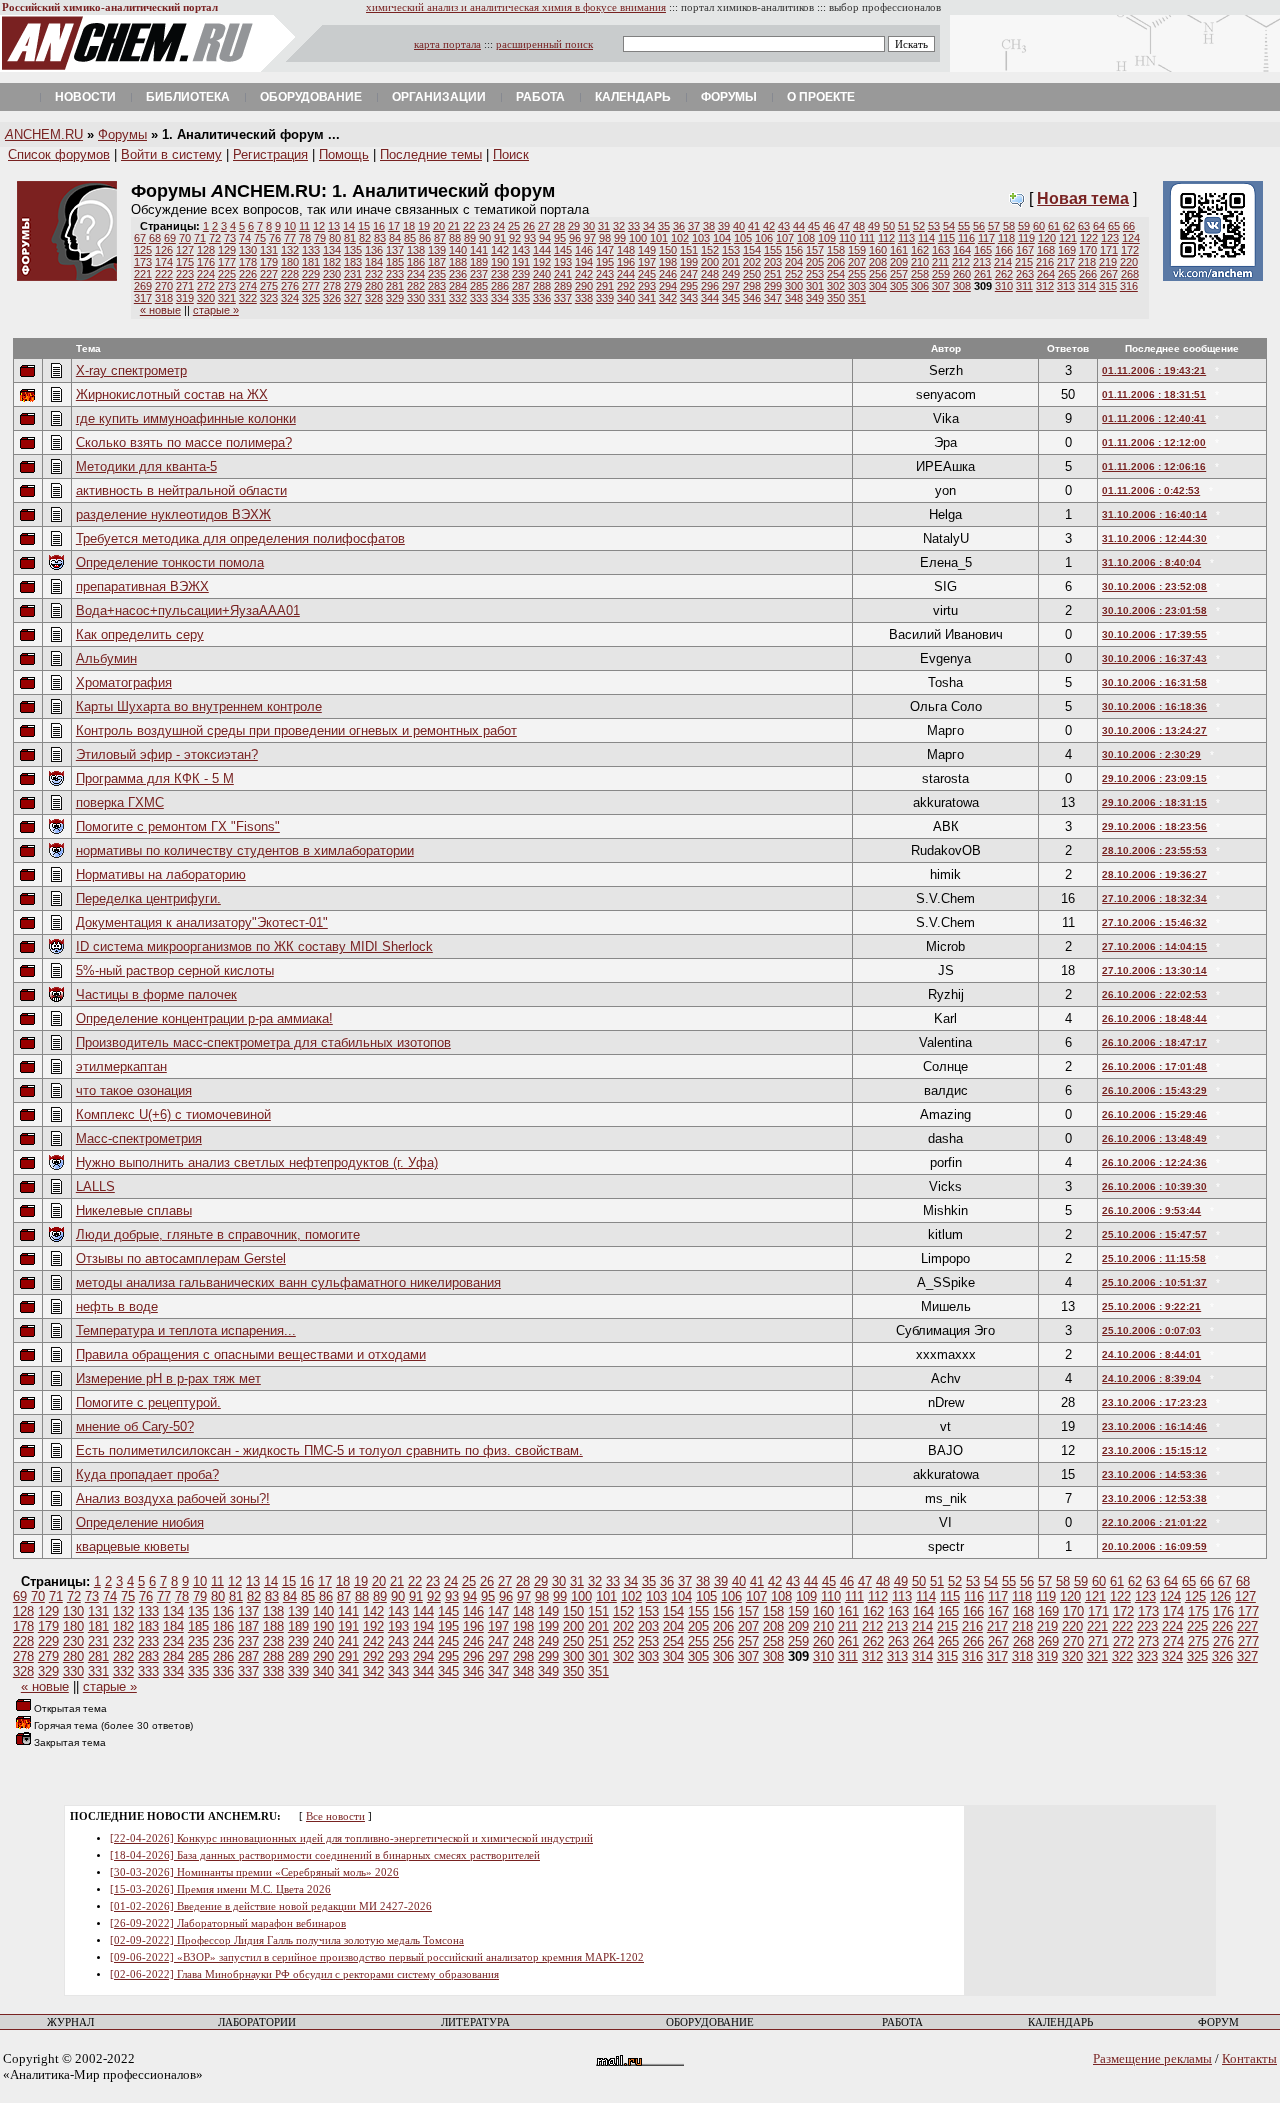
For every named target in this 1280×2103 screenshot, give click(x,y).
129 (227, 250)
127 (185, 250)
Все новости (335, 1816)
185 (395, 262)
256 (878, 274)
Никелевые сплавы (134, 1210)
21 (454, 226)
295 (689, 286)
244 (626, 274)
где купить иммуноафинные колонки (186, 418)
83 (380, 238)
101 (659, 238)
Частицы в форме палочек (156, 994)
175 (185, 262)
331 (437, 298)
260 (962, 274)
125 (143, 250)
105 (743, 238)
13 (334, 226)
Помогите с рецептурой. (148, 1402)
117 (986, 238)
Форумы (729, 97)
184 (374, 262)
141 (479, 250)
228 (290, 274)
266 (1088, 274)
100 (638, 238)
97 (590, 238)
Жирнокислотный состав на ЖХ (172, 394)
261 (983, 274)
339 (605, 298)
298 (752, 286)
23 (484, 226)
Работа (540, 97)
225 (227, 274)
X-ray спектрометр (131, 370)
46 (829, 226)
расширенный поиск (544, 44)
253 (815, 274)
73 (230, 238)
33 (634, 226)
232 (374, 274)
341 (647, 298)
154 (752, 250)
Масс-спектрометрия (139, 1138)
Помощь (344, 154)
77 (290, 238)
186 (416, 262)
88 (455, 238)
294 (668, 286)
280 (374, 286)
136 (374, 250)
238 (500, 274)
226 (248, 274)
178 (248, 262)
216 (1045, 262)
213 (982, 262)
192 (542, 262)
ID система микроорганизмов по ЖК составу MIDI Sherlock (254, 946)
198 (668, 262)
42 (769, 226)
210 (920, 262)
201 (731, 262)
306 (920, 286)
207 (857, 262)
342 (668, 298)
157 (815, 250)
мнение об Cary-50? (135, 1426)
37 (694, 226)
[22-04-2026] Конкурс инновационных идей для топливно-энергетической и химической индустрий (351, 1838)
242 (584, 274)
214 (1003, 262)
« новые (160, 310)
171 (1109, 250)
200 (710, 262)
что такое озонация (134, 1090)
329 (395, 298)
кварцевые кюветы (132, 1546)
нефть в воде (117, 1306)
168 (1046, 250)
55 (964, 226)
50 (889, 226)
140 (458, 250)
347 (773, 298)
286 (500, 286)
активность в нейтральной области (181, 490)
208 (878, 262)
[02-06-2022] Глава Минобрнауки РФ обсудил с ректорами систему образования (304, 1974)
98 (605, 238)
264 (1046, 274)
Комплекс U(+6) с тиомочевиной (173, 1114)
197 (647, 262)
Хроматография (124, 682)
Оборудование (311, 97)
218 (1087, 262)
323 (269, 298)
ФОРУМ (1218, 2022)
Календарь (633, 97)
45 (814, 226)
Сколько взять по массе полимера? (184, 442)
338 (584, 298)
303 (857, 286)
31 (604, 226)
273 (227, 286)
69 (170, 238)
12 (319, 226)
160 (878, 250)
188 (458, 262)
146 (584, 250)
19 (424, 226)
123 (1110, 238)
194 (584, 262)
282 (416, 286)
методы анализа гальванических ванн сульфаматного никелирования (288, 1282)
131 (269, 250)
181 (311, 262)
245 (647, 274)
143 (521, 250)
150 (668, 250)
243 (605, 274)
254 (836, 274)
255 (857, 274)
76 (275, 238)
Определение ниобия (140, 1522)
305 (899, 286)
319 (185, 298)
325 (311, 298)
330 (416, 298)
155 (773, 250)
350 (836, 298)
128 (206, 250)
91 (500, 238)
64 (1099, 226)
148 (626, 250)
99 (620, 238)
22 (469, 226)
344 (710, 298)
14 (349, 226)
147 (605, 250)
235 (437, 274)
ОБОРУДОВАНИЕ (710, 2022)
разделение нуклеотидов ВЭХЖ (173, 514)
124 (1131, 238)
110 (847, 238)
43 (784, 226)
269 (143, 286)
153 (731, 250)
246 (668, 274)
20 (439, 226)
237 (479, 274)
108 (806, 238)
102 (680, 238)
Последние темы (431, 154)
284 (458, 286)
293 (647, 286)
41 (754, 226)
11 (304, 226)
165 (983, 250)
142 (500, 250)
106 (764, 238)
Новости (85, 97)
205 (815, 262)
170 (1088, 250)
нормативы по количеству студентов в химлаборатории (245, 850)
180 (290, 262)
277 (311, 286)
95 (560, 238)
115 (946, 238)
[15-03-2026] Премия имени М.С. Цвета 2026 (220, 1889)
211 (940, 262)
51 (904, 226)
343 (689, 298)
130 (248, 250)
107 (785, 238)
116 (966, 238)
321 (227, 298)
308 (962, 286)
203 (773, 262)
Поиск (511, 154)
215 (1024, 262)
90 (485, 238)
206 (836, 262)
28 (559, 226)
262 (1004, 274)
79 (320, 238)
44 (799, 226)
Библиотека (188, 97)
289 (563, 286)
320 (206, 298)
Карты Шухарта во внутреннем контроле (199, 706)
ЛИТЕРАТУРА (475, 2022)
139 (437, 250)
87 (440, 238)
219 (1108, 262)
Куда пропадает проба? (147, 1474)
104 (722, 238)
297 (731, 286)
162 (920, 250)
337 (563, 298)
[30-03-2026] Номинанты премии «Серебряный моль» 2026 (254, 1872)
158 (836, 250)
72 (215, 238)
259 (941, 274)
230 (332, 274)
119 (1026, 238)
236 (458, 274)
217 (1066, 262)
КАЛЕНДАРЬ (1060, 2022)
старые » (216, 310)
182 (332, 262)
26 (529, 226)
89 (470, 238)
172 (1130, 250)
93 (530, 238)
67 (140, 238)
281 (395, 286)
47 (844, 226)
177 (227, 262)
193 (563, 262)
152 (710, 250)
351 (857, 298)
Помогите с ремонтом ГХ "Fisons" (178, 826)
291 (605, 286)
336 (542, 298)
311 (1024, 286)
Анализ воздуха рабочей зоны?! (173, 1498)
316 (1129, 286)
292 (626, 286)
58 (1009, 226)
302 (836, 286)
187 (437, 262)
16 (379, 226)
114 (926, 238)
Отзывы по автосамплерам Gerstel (181, 1258)
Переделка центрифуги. (148, 898)
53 (934, 226)
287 (521, 286)
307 (941, 286)
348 (794, 298)
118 (1006, 238)
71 (200, 238)
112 (886, 238)
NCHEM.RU (44, 134)
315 (1108, 286)
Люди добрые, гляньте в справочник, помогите (218, 1234)
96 (575, 238)
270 (164, 286)
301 (815, 286)
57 (994, 226)
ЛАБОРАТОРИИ (257, 2022)
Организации (439, 97)
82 (365, 238)
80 (335, 238)
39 (724, 226)
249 (731, 274)
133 (311, 250)
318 (164, 298)
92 (515, 238)
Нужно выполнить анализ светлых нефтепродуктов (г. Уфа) (257, 1162)
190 (500, 262)
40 (739, 226)
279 (353, 286)
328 (374, 298)
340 (626, 298)
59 (1024, 226)
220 (1129, 262)
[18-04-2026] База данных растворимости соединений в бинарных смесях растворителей (325, 1855)
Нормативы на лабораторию (161, 874)
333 (479, 298)
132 (290, 250)
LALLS (95, 1186)
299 (773, 286)
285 (479, 286)
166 (1004, 250)
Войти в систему (171, 154)
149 (647, 250)
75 (260, 238)
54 (949, 226)
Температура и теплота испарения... (186, 1330)
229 (311, 274)
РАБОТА (902, 2022)
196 (626, 262)
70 (185, 238)
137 (395, 250)
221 (143, 274)
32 (619, 226)
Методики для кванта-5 (146, 466)
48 (859, 226)
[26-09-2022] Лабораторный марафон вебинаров (228, 1923)
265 (1067, 274)
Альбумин (106, 658)
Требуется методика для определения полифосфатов (240, 538)
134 (332, 250)
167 (1025, 250)
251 (773, 274)
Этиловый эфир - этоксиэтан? (167, 754)
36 (679, 226)
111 (867, 238)
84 (395, 238)
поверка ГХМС (120, 802)
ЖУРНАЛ (70, 2022)
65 (1114, 226)
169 (1067, 250)
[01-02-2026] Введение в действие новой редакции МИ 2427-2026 (271, 1906)
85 (410, 238)
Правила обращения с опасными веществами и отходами (251, 1354)
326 (332, 298)
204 (794, 262)
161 (899, 250)
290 (584, 286)
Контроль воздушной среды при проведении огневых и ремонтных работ (296, 730)
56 (979, 226)
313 (1066, 286)
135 (353, 250)
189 (479, 262)
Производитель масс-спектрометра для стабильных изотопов (263, 1042)
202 (752, 262)
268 (1130, 274)
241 (563, 274)
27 (544, 226)
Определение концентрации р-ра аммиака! (204, 1018)
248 (710, 274)
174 (164, 262)
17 (394, 226)
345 (731, 298)
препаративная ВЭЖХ (142, 586)
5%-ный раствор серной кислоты (175, 970)
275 (269, 286)
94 (545, 238)
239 (521, 274)
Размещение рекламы (1152, 2058)
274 (248, 286)
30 (589, 226)
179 (269, 262)
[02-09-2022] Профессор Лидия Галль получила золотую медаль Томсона (287, 1940)
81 (350, 238)
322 (248, 298)
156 (794, 250)
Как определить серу (140, 634)
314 (1087, 286)
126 (164, 250)
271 (185, 286)
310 (1004, 286)
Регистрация (270, 154)
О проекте (821, 97)
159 (857, 250)
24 (499, 226)
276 (290, 286)
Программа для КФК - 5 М (155, 778)
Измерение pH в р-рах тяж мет (168, 1378)
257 (899, 274)
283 (437, 286)
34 (649, 226)
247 (689, 274)
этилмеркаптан (121, 1066)
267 (1109, 274)
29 (574, 226)
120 (1047, 238)
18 (409, 226)
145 (563, 250)
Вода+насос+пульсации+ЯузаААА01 (188, 610)
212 (961, 262)
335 (521, 298)
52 (919, 226)
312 (1045, 286)
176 (206, 262)
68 (155, 238)
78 (305, 238)
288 (542, 286)
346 (752, 298)
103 (701, 238)
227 (269, 274)
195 (605, 262)
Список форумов (59, 154)
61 (1054, 226)
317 (143, 298)
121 (1068, 238)
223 (185, 274)
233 (395, 274)
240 (542, 274)
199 (689, 262)
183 (353, 262)
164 (962, 250)
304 (878, 286)
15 (364, 226)
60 (1039, 226)
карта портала (447, 44)
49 (874, 226)
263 (1025, 274)
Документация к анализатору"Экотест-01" (202, 922)
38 (709, 226)
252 (794, 274)
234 (416, 274)
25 (514, 226)
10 (290, 226)
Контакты (1249, 2058)
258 (920, 274)
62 (1069, 226)
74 (245, 238)
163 (941, 250)
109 (827, 238)
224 (206, 274)
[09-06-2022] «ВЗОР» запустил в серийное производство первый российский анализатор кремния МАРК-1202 (377, 1957)
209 (899, 262)
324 (290, 298)
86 (425, 238)
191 (521, 262)
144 (542, 250)
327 (353, 298)
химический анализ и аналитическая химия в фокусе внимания (516, 7)
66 (1129, 226)
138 (416, 250)
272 (206, 286)
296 (710, 286)
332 (458, 298)
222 (164, 274)
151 (689, 250)
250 (752, 274)
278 (332, 286)
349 (815, 298)
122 (1089, 238)
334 (500, 298)
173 (143, 262)
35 (664, 226)
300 (794, 286)
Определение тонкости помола (170, 562)
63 (1084, 226)
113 (906, 238)
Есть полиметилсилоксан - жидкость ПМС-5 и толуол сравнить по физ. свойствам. (329, 1450)
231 (353, 274)
